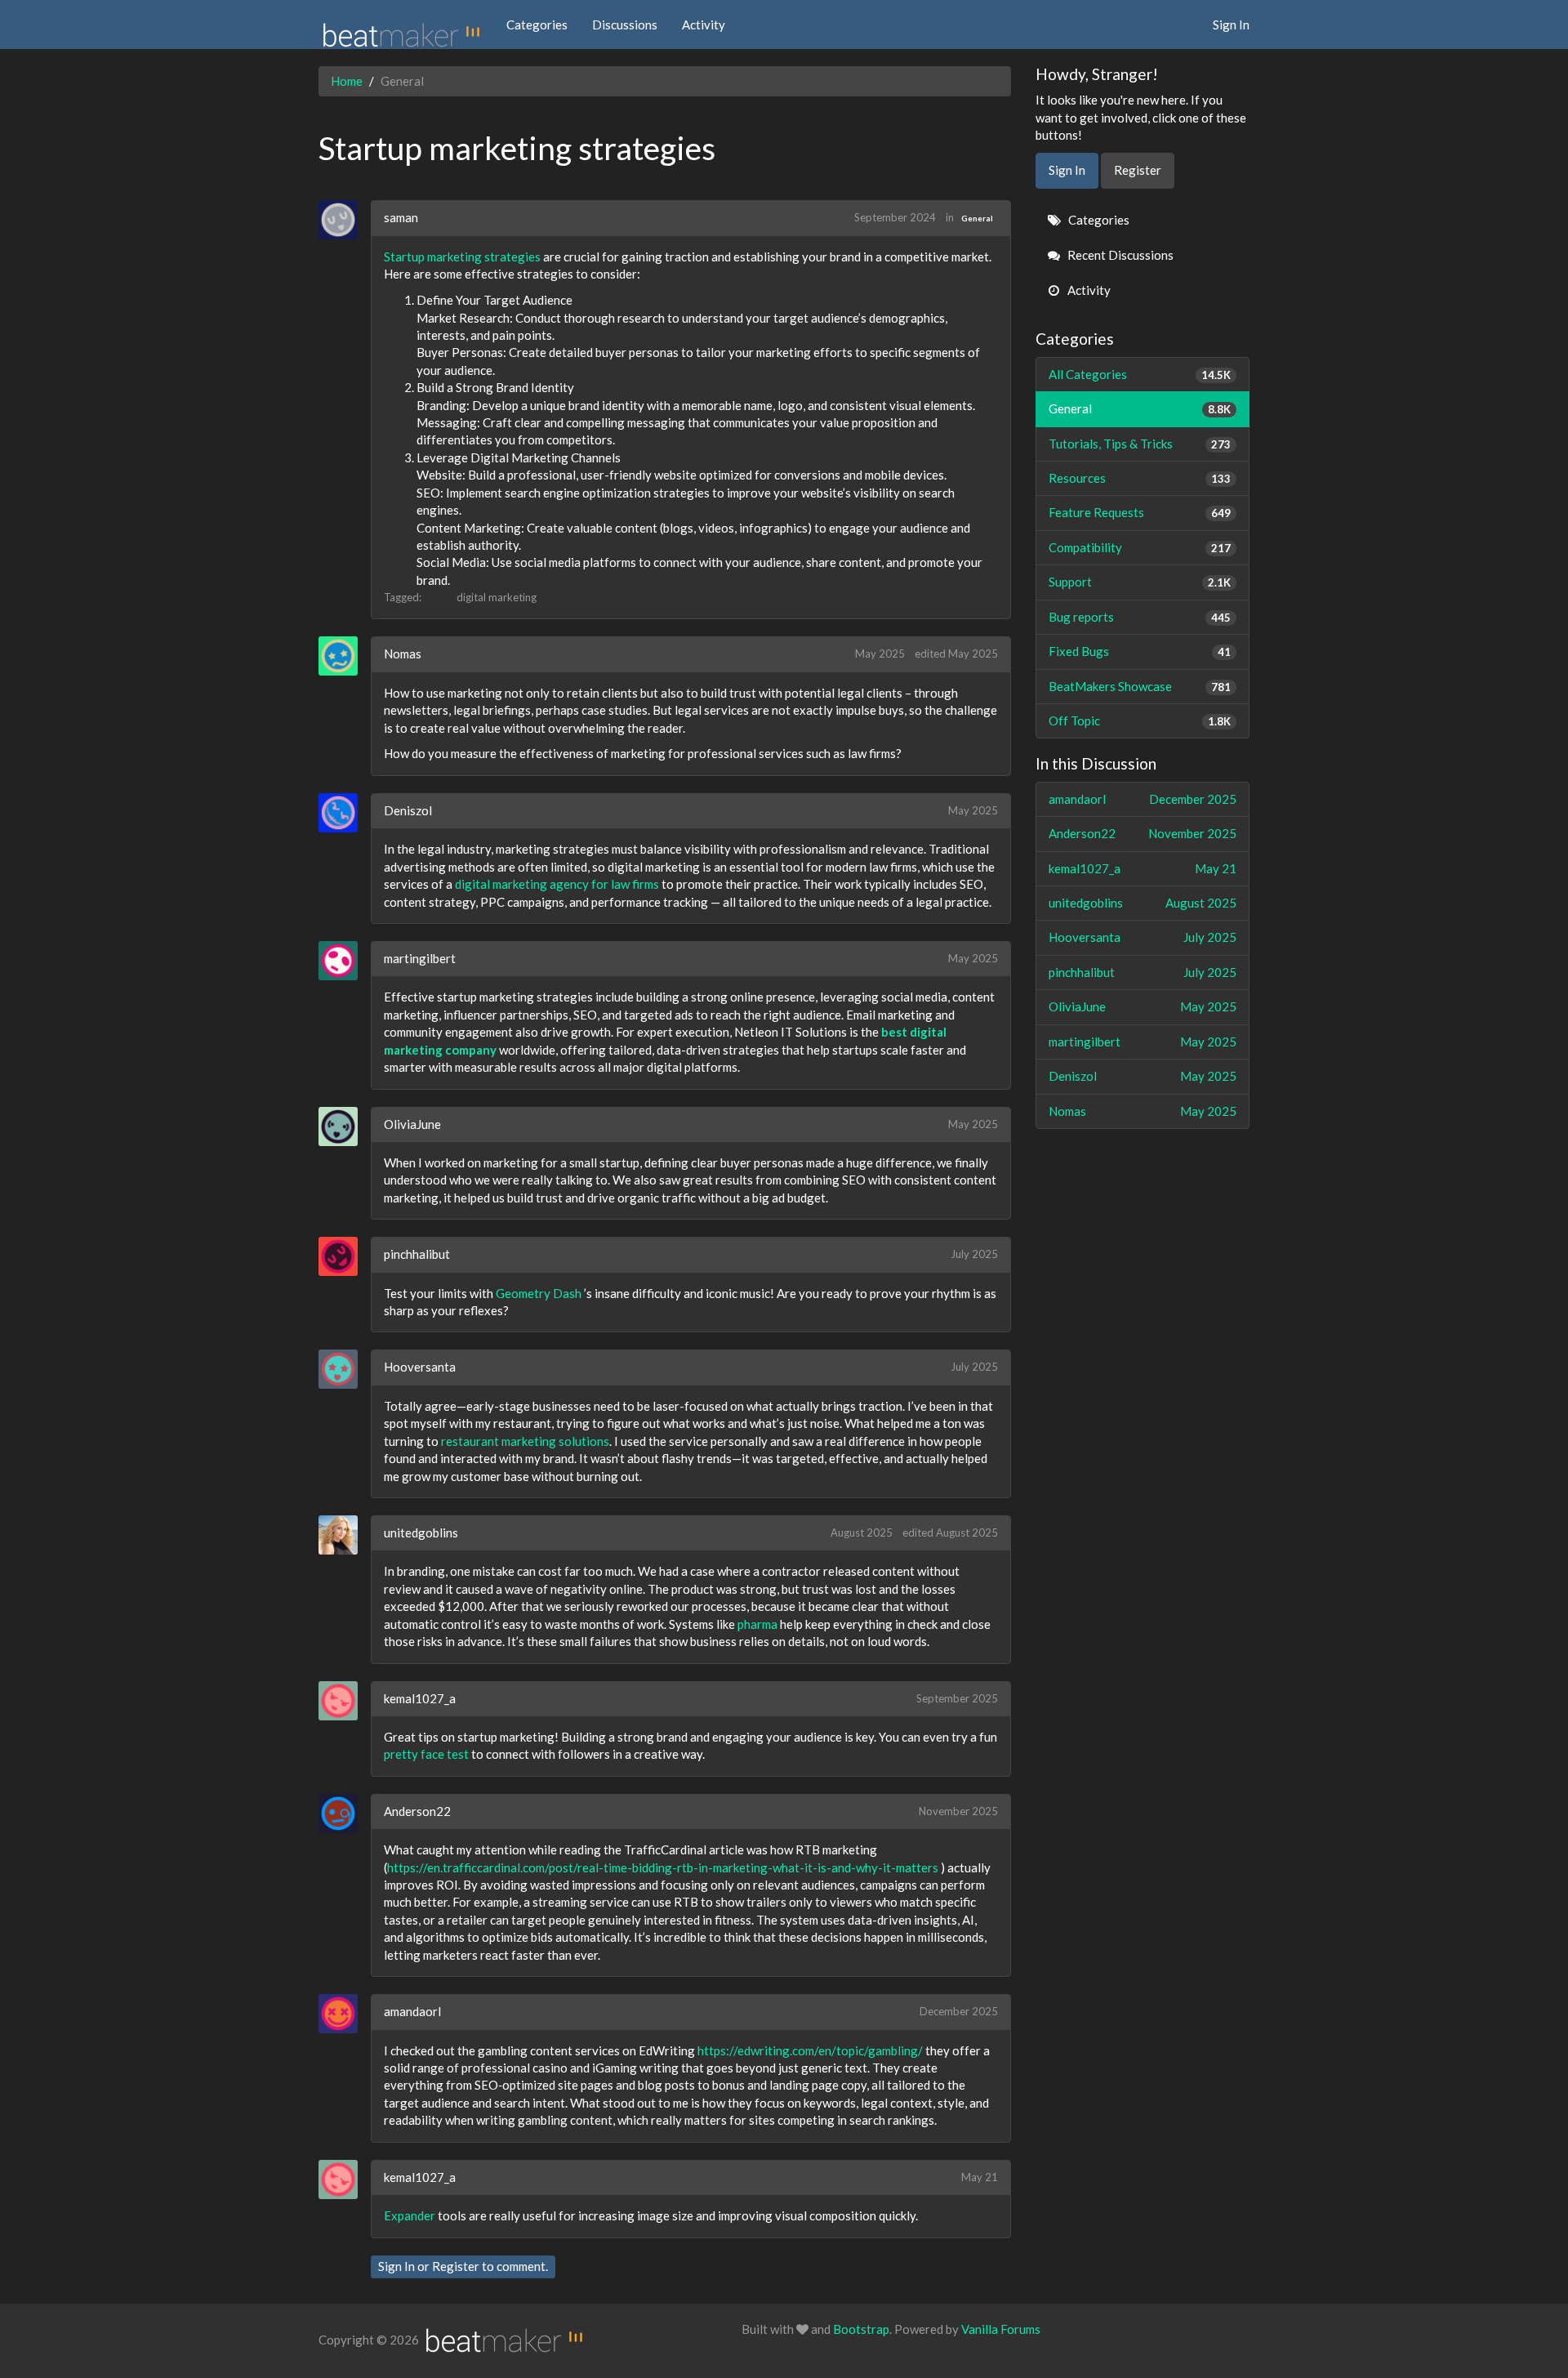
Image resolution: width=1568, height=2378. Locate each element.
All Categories (1140, 374)
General (977, 218)
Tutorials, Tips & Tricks (1140, 444)
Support (1140, 582)
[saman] (344, 220)
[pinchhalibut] (344, 1256)
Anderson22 (417, 1811)
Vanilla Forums (1001, 2329)
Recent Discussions (1119, 255)
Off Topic (1140, 721)
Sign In (1231, 25)
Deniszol (408, 810)
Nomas (403, 654)
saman (401, 217)
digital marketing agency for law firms (557, 884)
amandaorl (412, 2011)
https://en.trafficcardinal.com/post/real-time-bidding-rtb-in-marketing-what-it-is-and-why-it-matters (664, 1867)
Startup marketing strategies (462, 257)
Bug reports (1140, 617)
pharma (757, 1624)
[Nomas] (344, 656)
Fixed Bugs (1140, 651)
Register (456, 2266)
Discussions (625, 25)
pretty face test (426, 1754)
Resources (1140, 478)
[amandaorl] (344, 2014)
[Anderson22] (344, 1814)
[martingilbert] (344, 961)
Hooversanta (420, 1367)
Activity (704, 25)
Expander (410, 2215)
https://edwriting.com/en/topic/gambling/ (810, 2050)
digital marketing (497, 597)
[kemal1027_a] (344, 1701)
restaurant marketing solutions (525, 1441)
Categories (537, 25)
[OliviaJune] (344, 1127)
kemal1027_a (420, 1698)
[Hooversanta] (344, 1369)
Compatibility (1140, 547)
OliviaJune (412, 1124)
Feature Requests (1140, 512)
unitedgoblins (421, 1533)
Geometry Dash (539, 1293)
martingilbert (420, 958)
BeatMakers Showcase (1140, 686)
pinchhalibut (417, 1254)
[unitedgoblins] (344, 1535)
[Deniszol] (344, 813)
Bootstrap (861, 2329)
